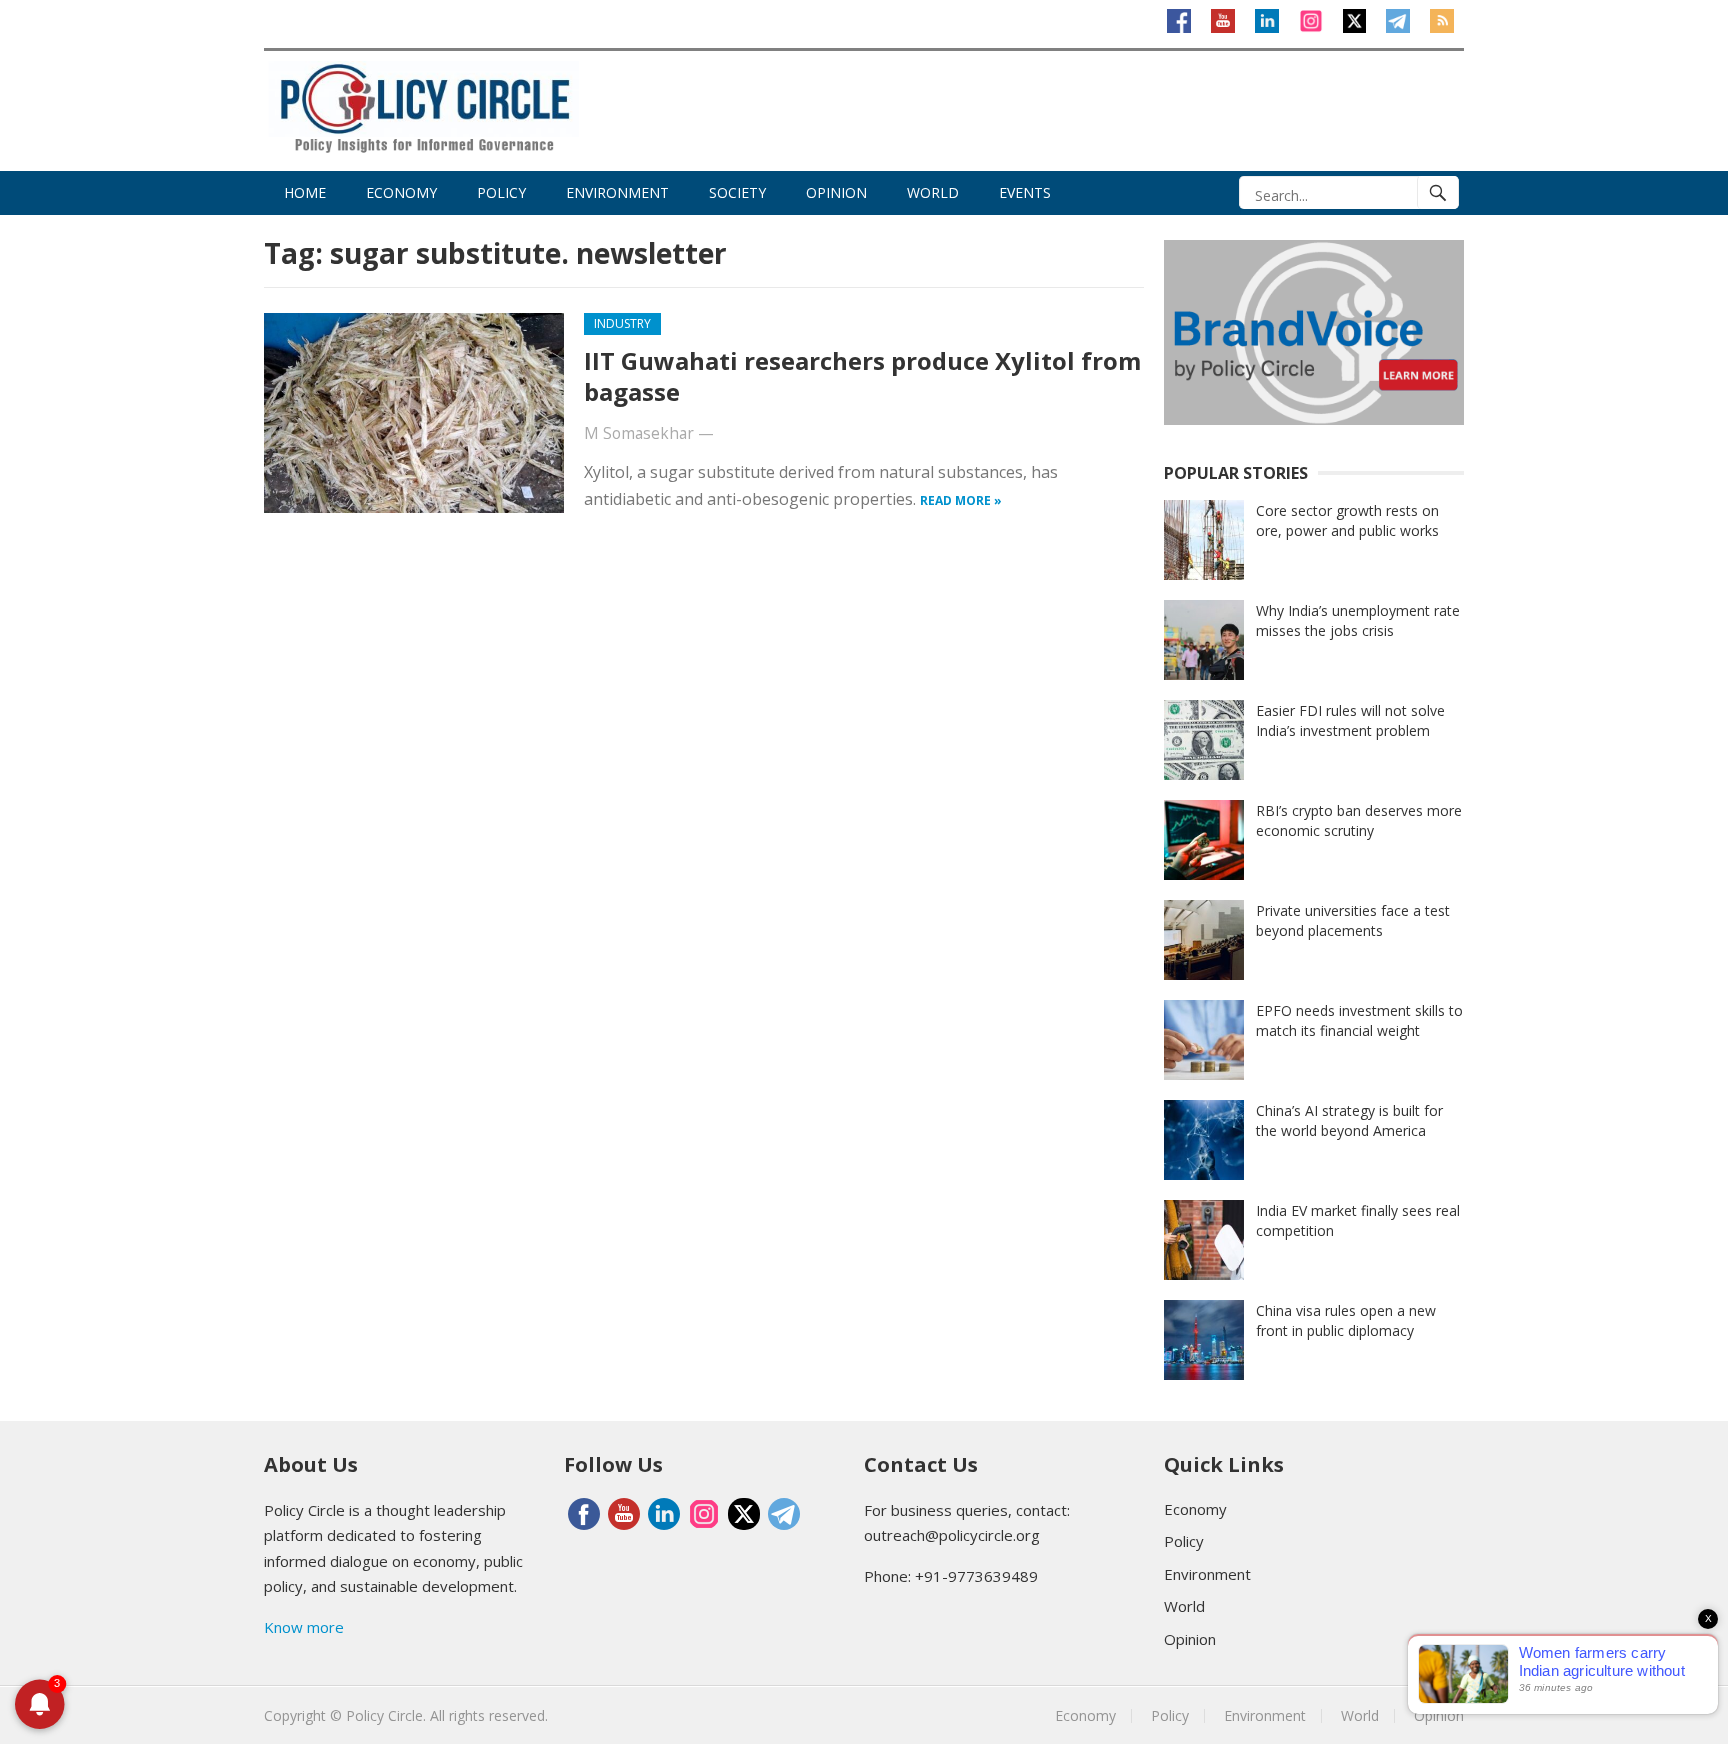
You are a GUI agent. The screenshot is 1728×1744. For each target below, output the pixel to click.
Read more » (961, 500)
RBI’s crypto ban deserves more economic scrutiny (1359, 820)
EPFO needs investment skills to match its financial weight (1359, 1020)
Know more (304, 1627)
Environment (617, 192)
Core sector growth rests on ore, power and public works (1347, 520)
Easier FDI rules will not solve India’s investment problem (1350, 720)
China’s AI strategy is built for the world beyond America (1349, 1120)
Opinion (836, 192)
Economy (401, 192)
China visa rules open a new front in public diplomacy (1346, 1320)
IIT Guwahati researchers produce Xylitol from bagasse (862, 376)
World (933, 192)
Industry (622, 323)
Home (305, 192)
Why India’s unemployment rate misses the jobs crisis (1358, 620)
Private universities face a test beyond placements (1353, 920)
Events (1025, 192)
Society (737, 192)
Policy (501, 192)
